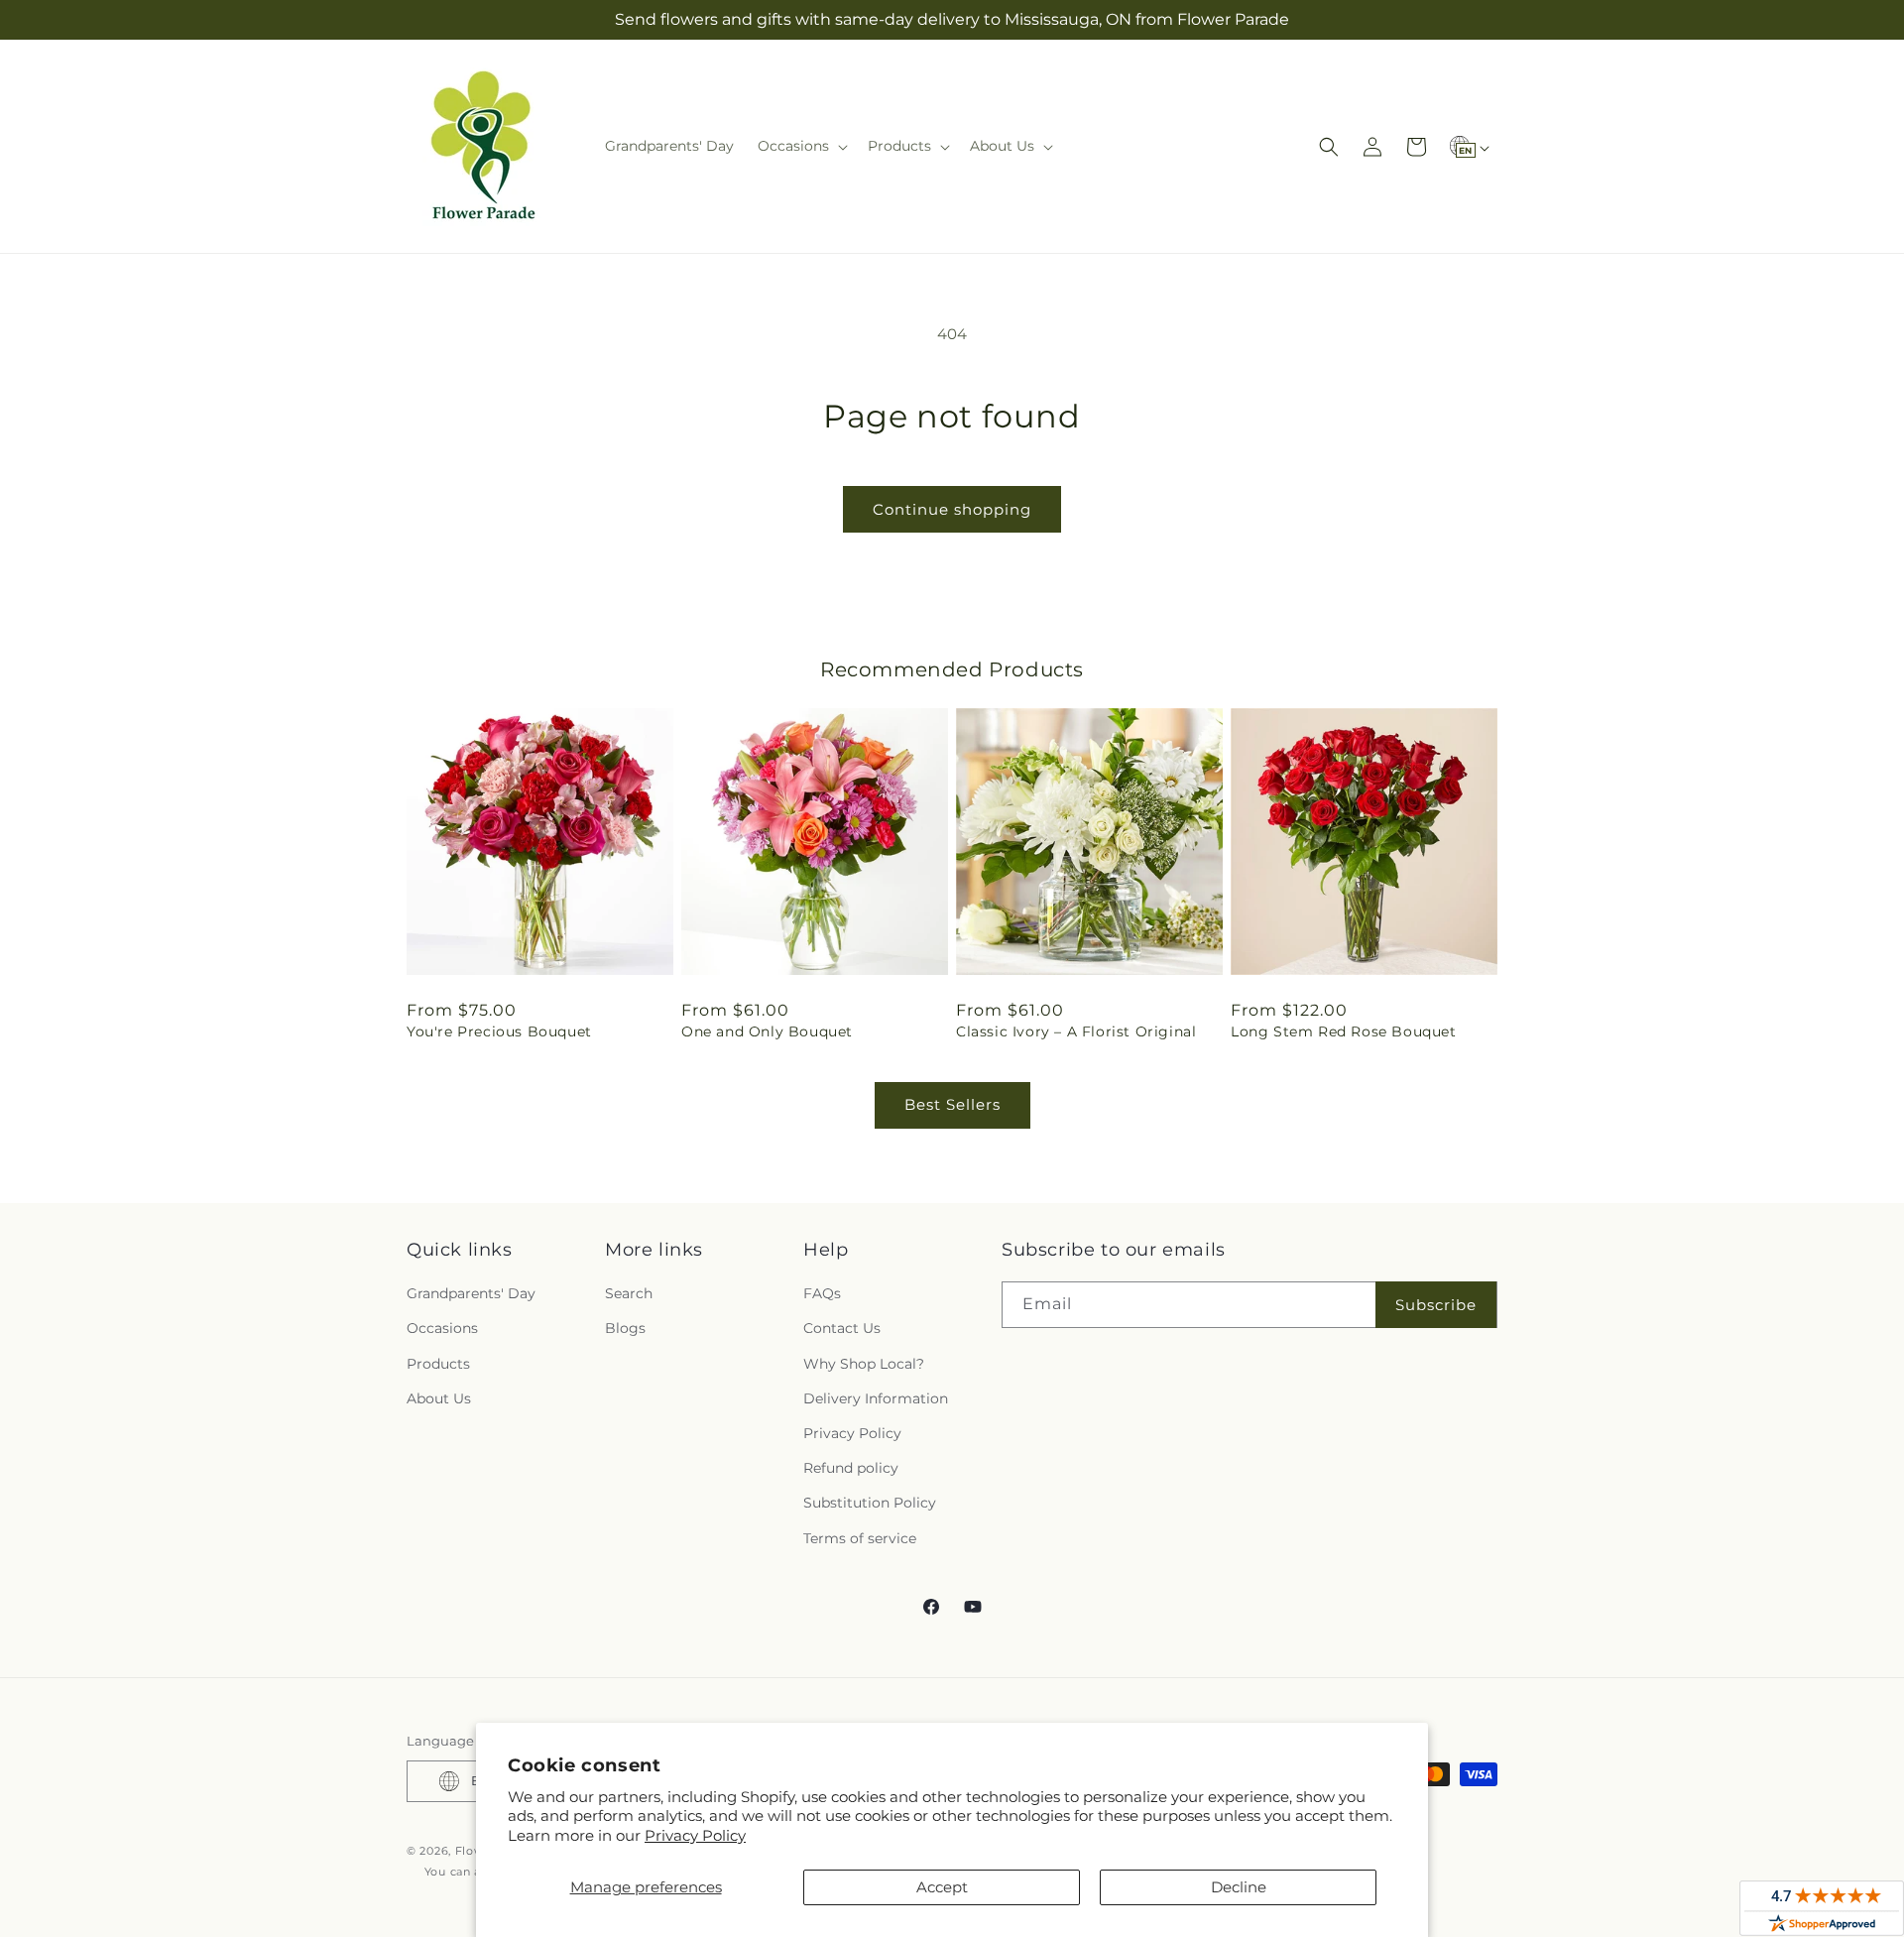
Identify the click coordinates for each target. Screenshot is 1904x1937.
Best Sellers (952, 1104)
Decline (1239, 1887)
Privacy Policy (695, 1835)
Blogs (625, 1328)
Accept (942, 1887)
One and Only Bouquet (767, 1031)
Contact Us (842, 1328)
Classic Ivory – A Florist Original (1076, 1031)
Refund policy (851, 1468)
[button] (801, 146)
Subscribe (1436, 1305)
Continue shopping (952, 509)
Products (438, 1364)
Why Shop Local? (864, 1364)
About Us (439, 1398)
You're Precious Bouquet (499, 1031)
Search (629, 1293)
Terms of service (860, 1538)
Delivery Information (876, 1398)
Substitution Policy (870, 1503)
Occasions (442, 1328)
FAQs (822, 1293)
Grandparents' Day (471, 1293)
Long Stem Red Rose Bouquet (1344, 1031)
